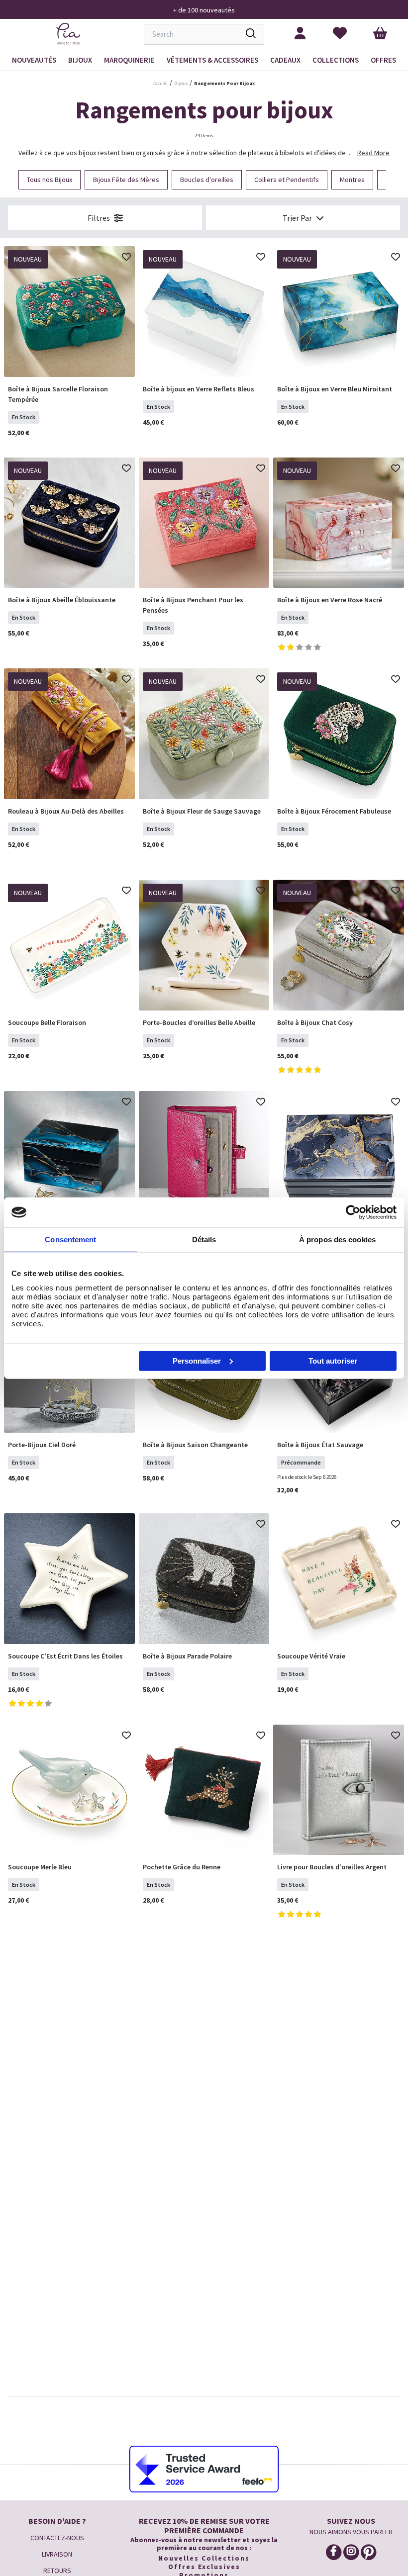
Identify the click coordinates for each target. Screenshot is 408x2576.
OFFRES (383, 60)
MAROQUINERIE (129, 60)
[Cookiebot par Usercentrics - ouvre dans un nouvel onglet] (353, 1212)
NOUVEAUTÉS (34, 60)
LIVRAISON (57, 2554)
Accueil (160, 83)
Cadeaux (285, 60)
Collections (336, 60)
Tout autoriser (333, 1360)
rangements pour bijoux (224, 83)
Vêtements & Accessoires (212, 60)
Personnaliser (197, 1360)
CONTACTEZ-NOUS (57, 2538)
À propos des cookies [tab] (337, 1240)
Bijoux (80, 60)
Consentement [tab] (70, 1240)
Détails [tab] (204, 1240)
